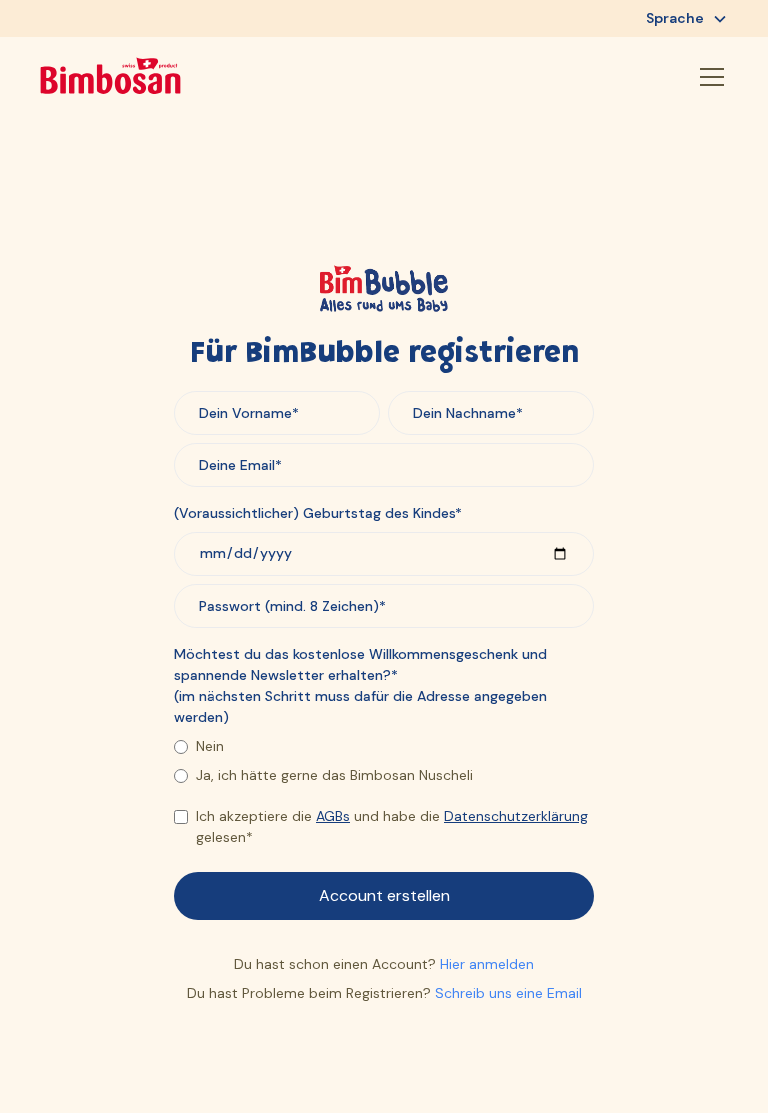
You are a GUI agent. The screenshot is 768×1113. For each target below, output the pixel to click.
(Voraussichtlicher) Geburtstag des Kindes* (318, 513)
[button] (687, 18)
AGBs (333, 816)
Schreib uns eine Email (508, 993)
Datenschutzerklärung (516, 816)
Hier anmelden (487, 964)
